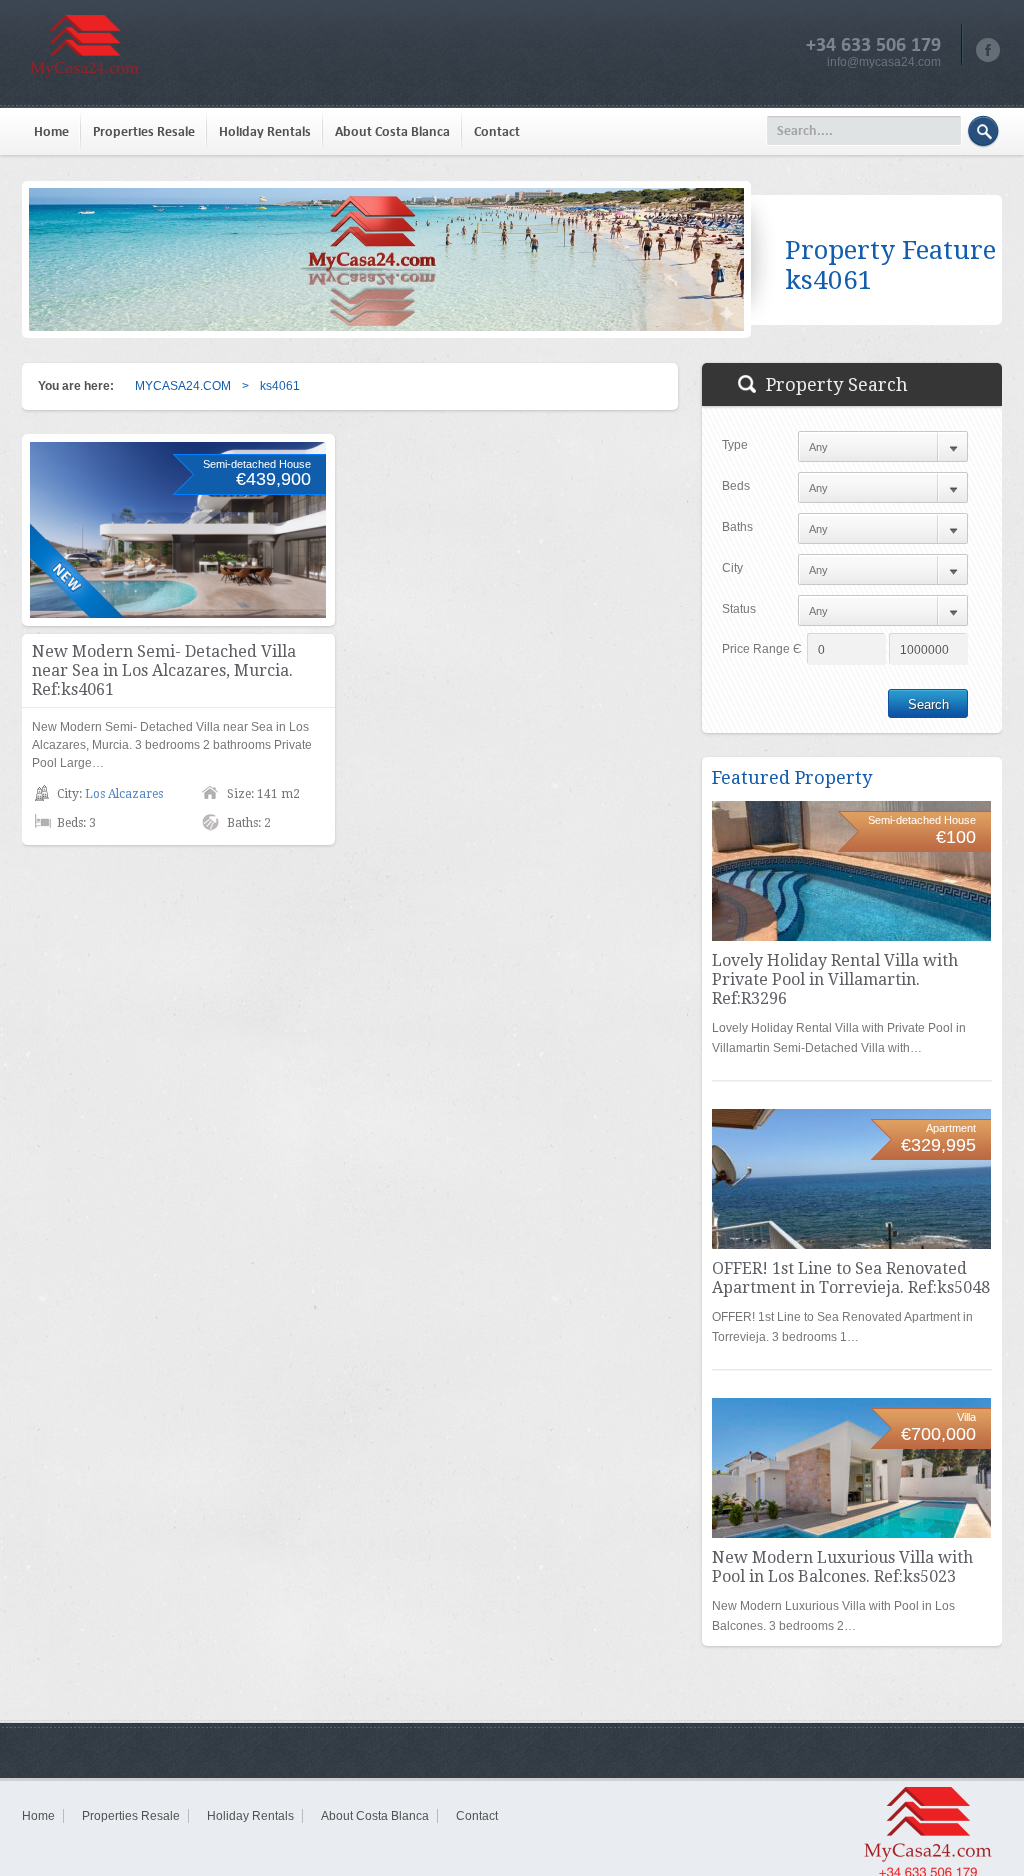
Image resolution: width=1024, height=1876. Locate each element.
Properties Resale (144, 131)
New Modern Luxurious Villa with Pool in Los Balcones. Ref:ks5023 (842, 1567)
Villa (966, 1417)
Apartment (951, 1128)
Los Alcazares (124, 794)
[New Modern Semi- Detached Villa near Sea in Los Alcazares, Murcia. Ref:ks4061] (178, 530)
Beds (736, 486)
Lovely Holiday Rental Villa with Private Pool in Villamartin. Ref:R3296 (835, 979)
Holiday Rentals (265, 131)
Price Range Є (762, 649)
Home (51, 131)
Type (735, 445)
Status (739, 609)
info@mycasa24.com (884, 62)
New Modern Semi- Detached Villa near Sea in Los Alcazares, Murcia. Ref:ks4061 (164, 670)
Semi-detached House (257, 464)
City (732, 568)
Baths (737, 527)
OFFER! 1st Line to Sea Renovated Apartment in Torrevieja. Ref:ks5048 (851, 1278)
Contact (497, 131)
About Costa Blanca (392, 131)
